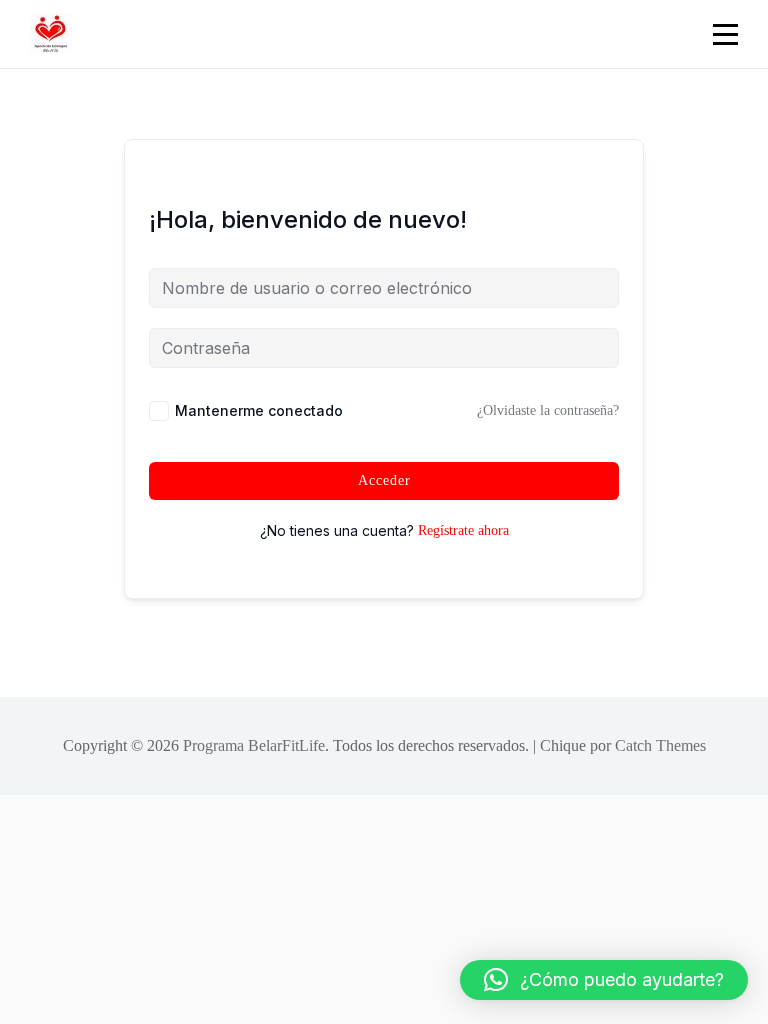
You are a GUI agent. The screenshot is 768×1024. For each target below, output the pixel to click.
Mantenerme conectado (259, 410)
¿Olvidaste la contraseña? (548, 410)
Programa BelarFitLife (254, 745)
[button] (604, 980)
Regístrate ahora (463, 530)
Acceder (384, 480)
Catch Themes (660, 745)
